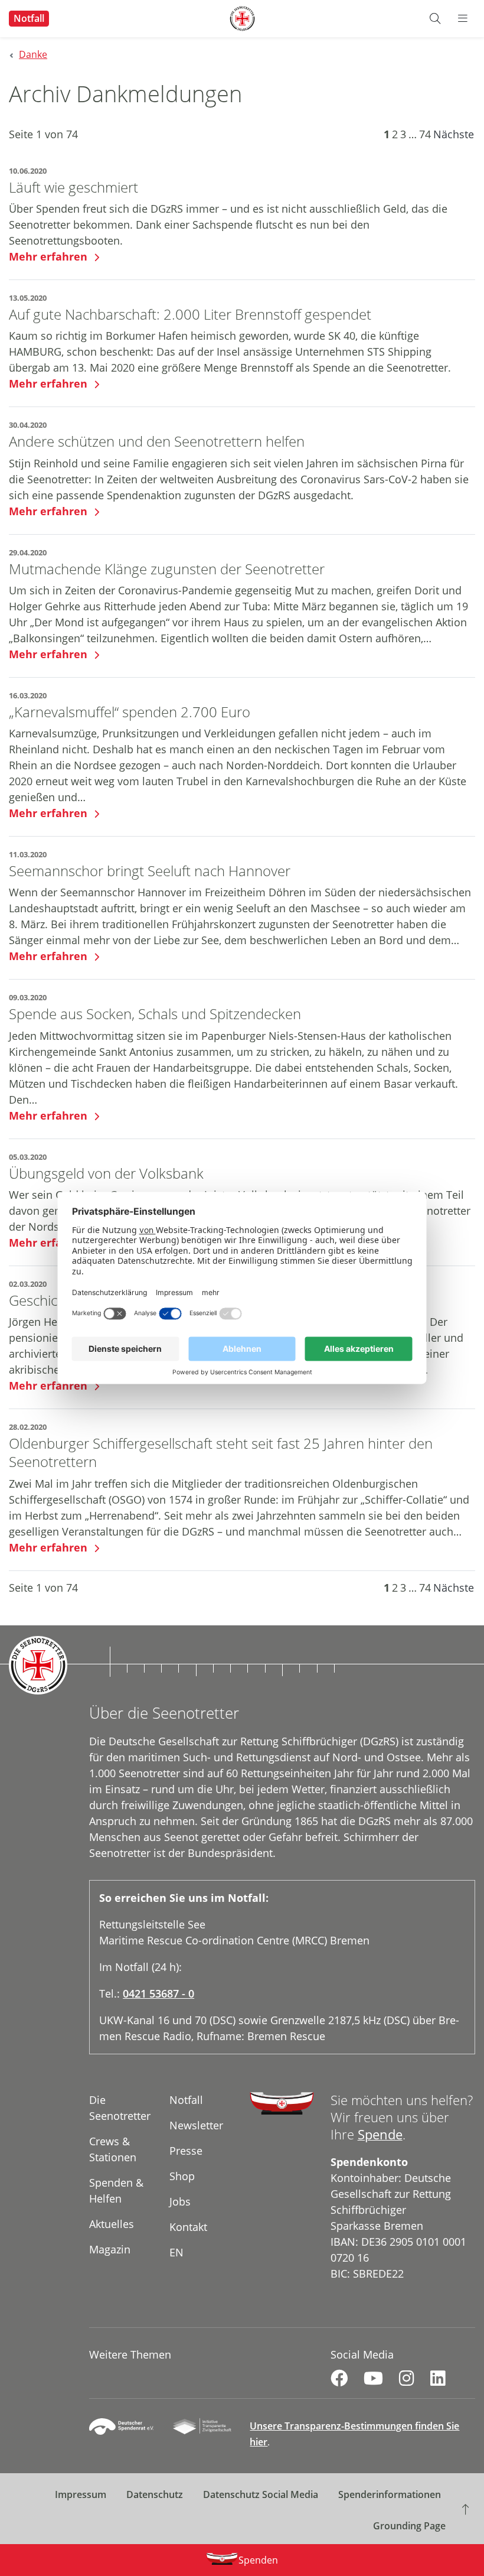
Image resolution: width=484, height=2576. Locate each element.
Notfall (29, 18)
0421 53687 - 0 (158, 1993)
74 (425, 134)
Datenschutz (155, 2494)
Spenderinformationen (390, 2494)
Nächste (454, 134)
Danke (33, 54)
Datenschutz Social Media (261, 2494)
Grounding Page (409, 2526)
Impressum (81, 2494)
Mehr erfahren (50, 256)
